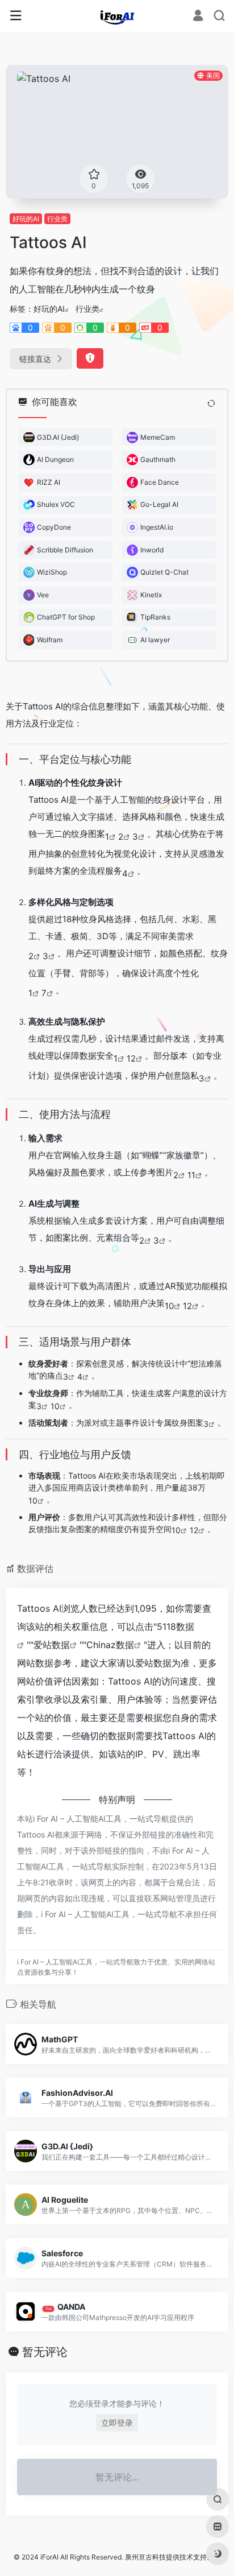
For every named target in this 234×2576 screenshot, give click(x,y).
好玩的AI (26, 219)
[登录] (198, 17)
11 (191, 1175)
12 (131, 1058)
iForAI (49, 2557)
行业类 (57, 219)
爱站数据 (52, 1645)
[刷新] (211, 403)
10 (169, 1306)
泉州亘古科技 (145, 2557)
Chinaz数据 (110, 1645)
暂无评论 (45, 2352)
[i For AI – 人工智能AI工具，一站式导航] (117, 16)
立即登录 (117, 2423)
